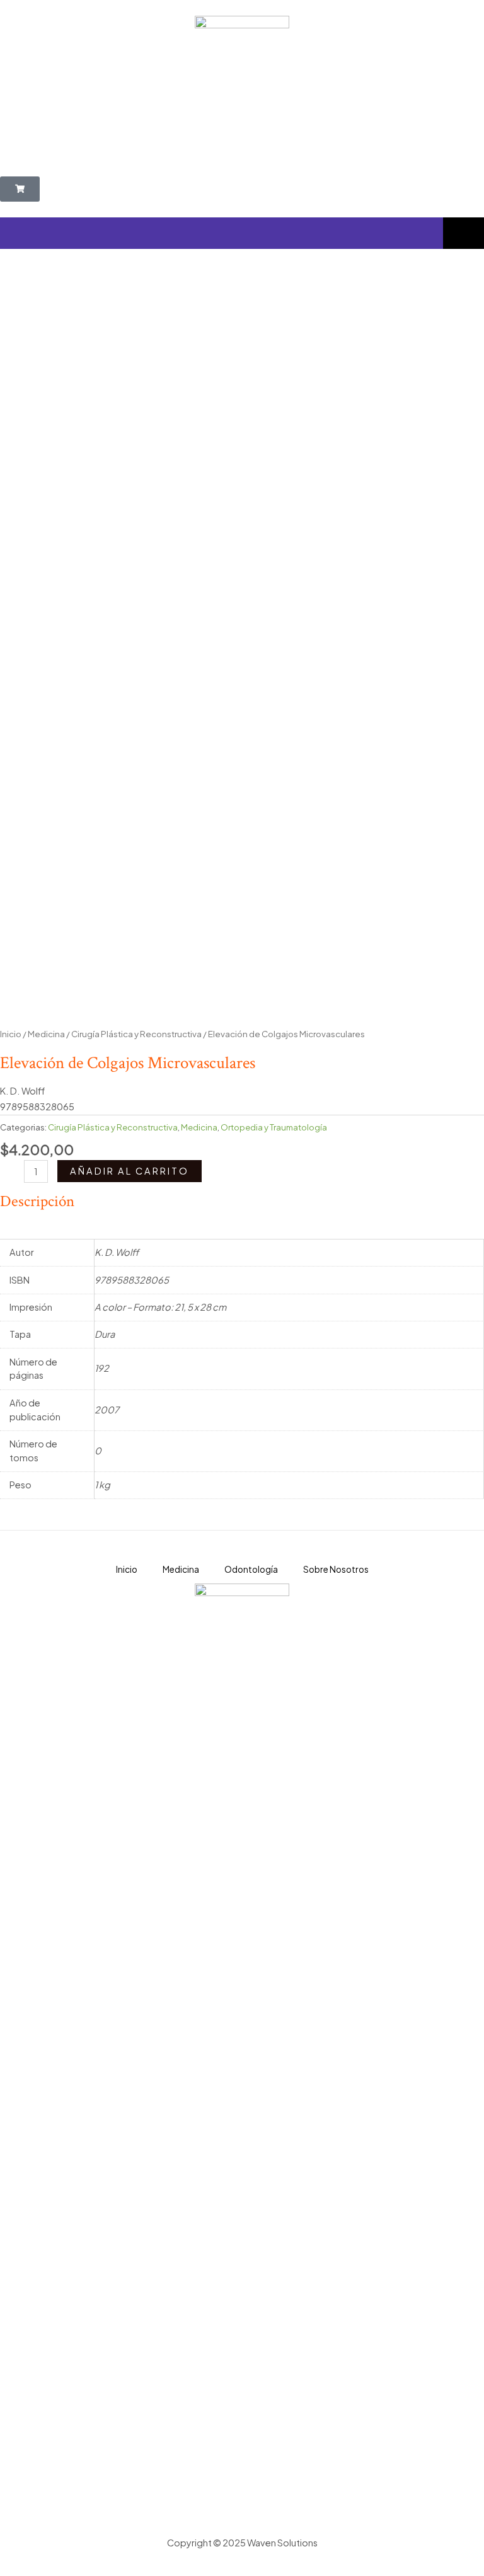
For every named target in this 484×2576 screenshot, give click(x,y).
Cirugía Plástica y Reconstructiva (136, 1034)
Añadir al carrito (130, 1171)
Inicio (11, 1034)
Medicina (46, 1034)
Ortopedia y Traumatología (274, 1127)
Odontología (251, 1569)
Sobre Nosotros (336, 1569)
